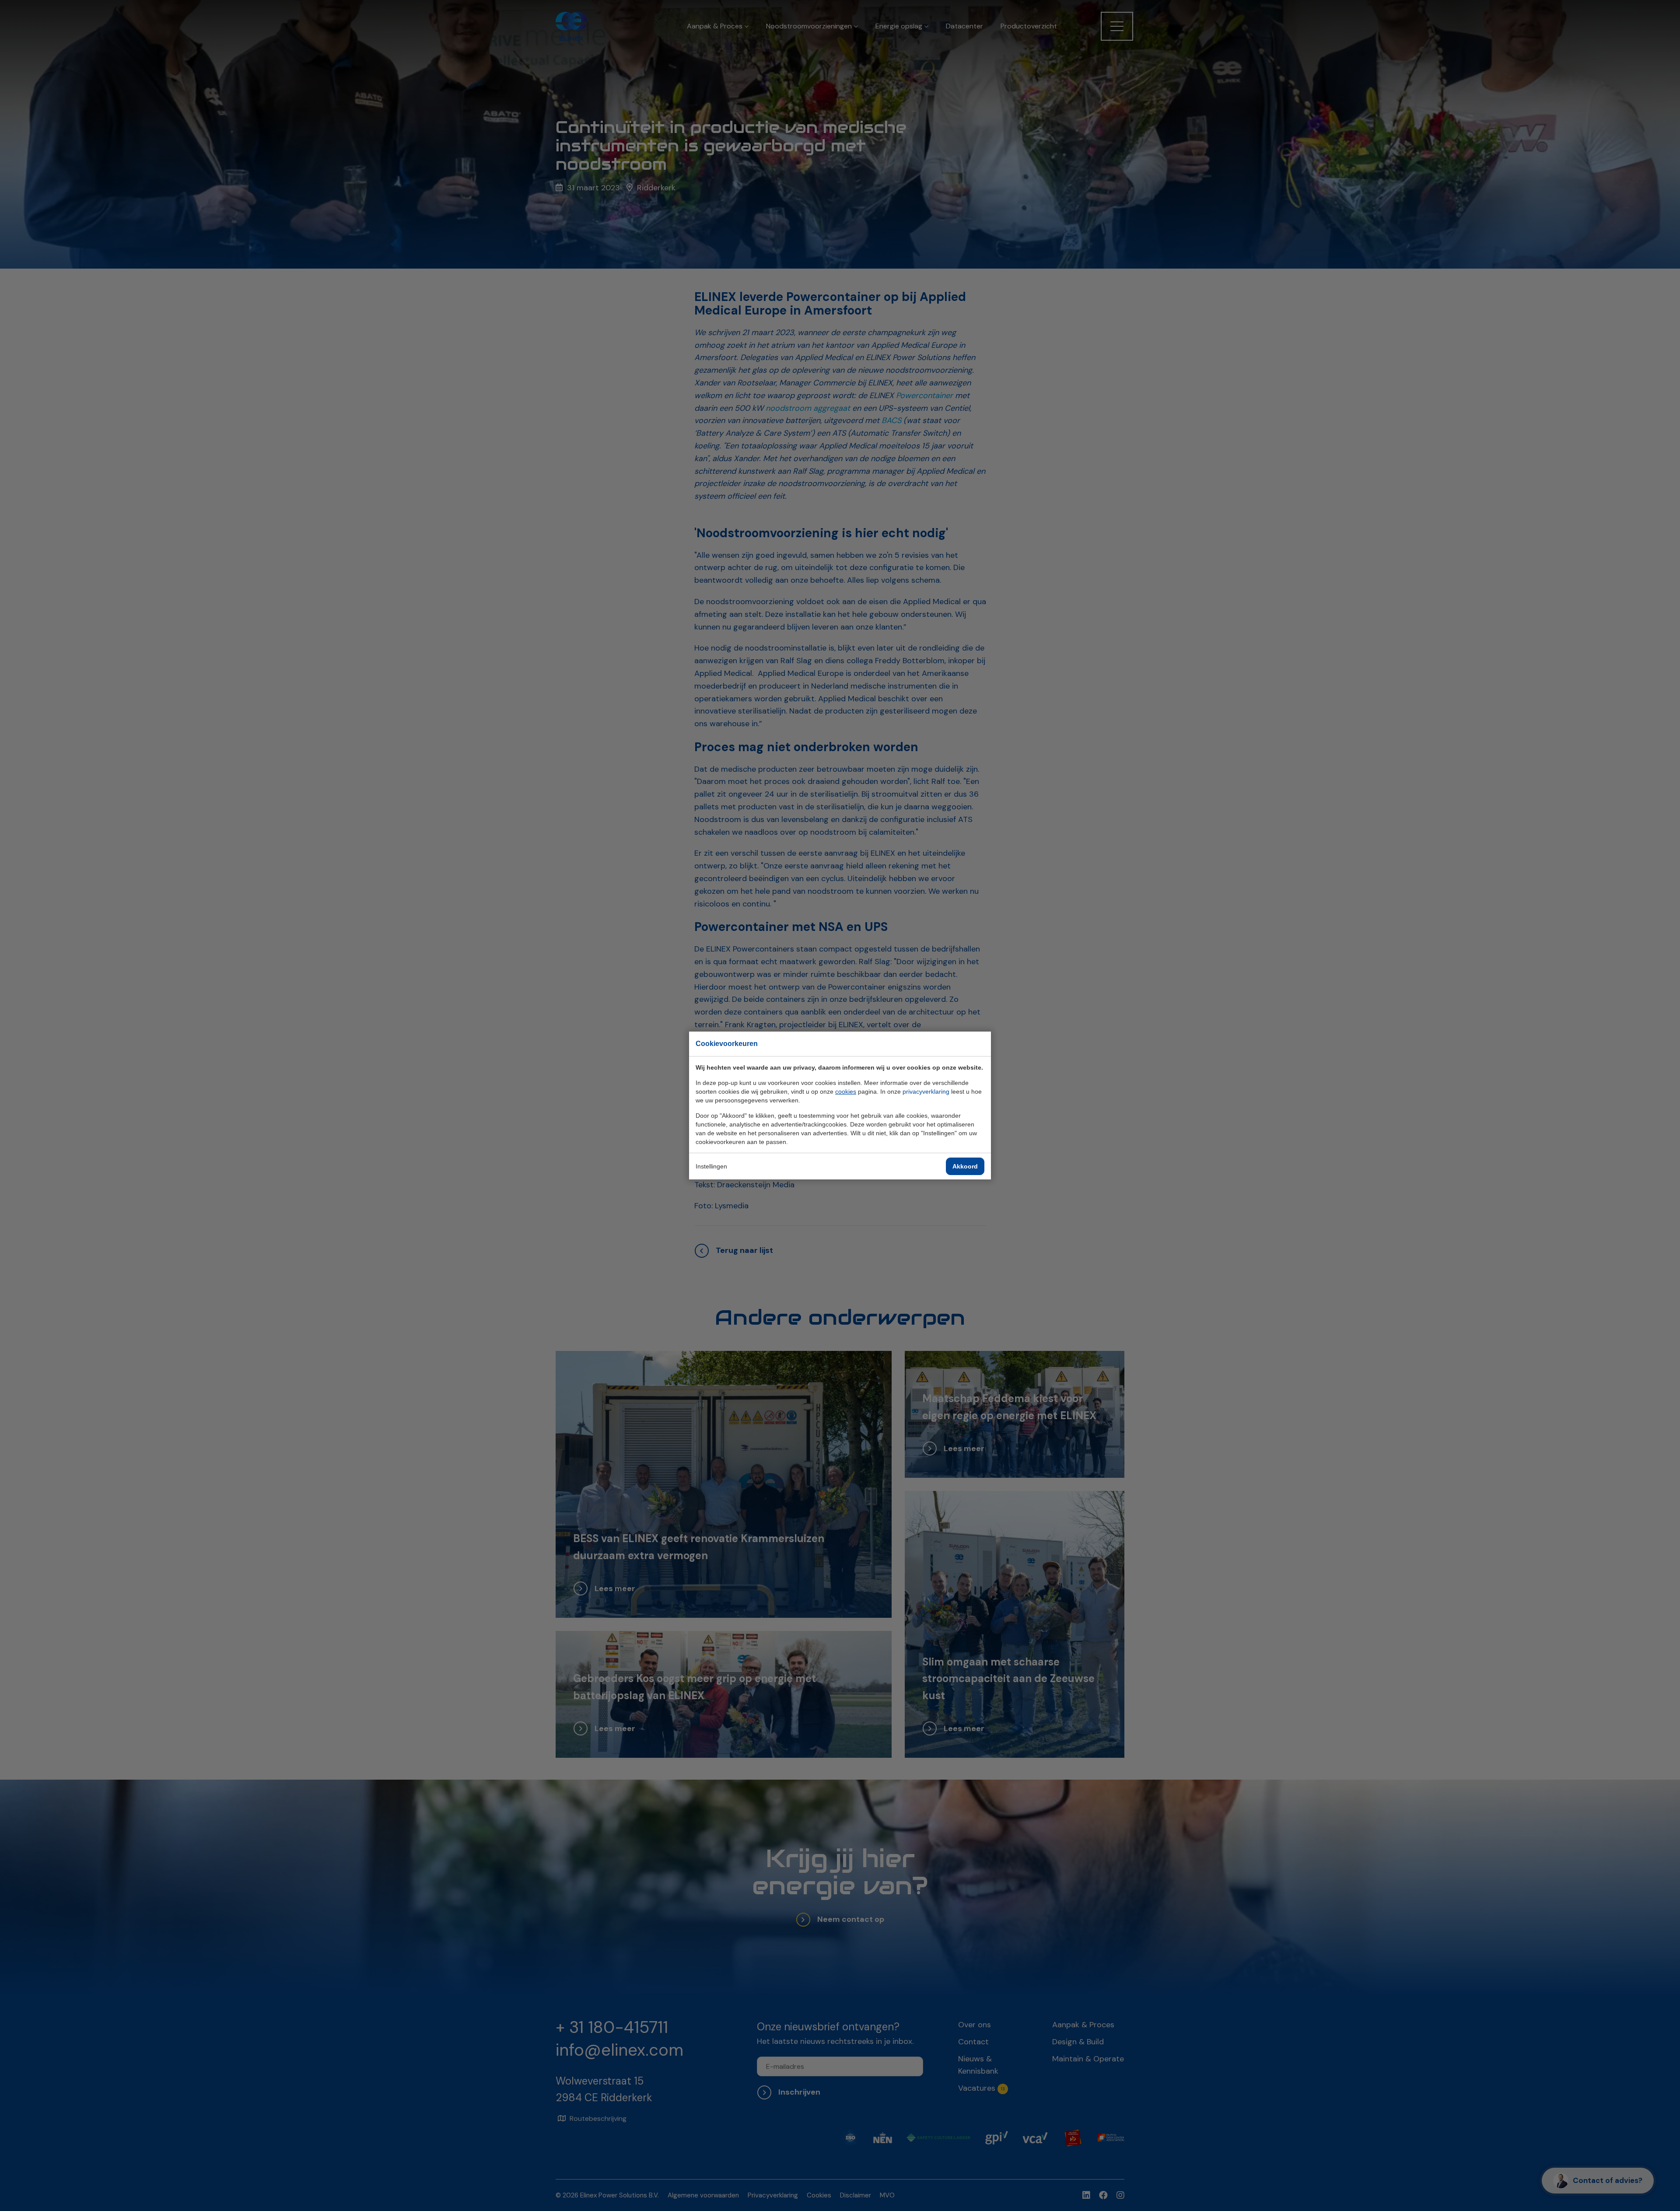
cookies (846, 1092)
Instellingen (711, 1166)
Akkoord (965, 1166)
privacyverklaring (926, 1092)
